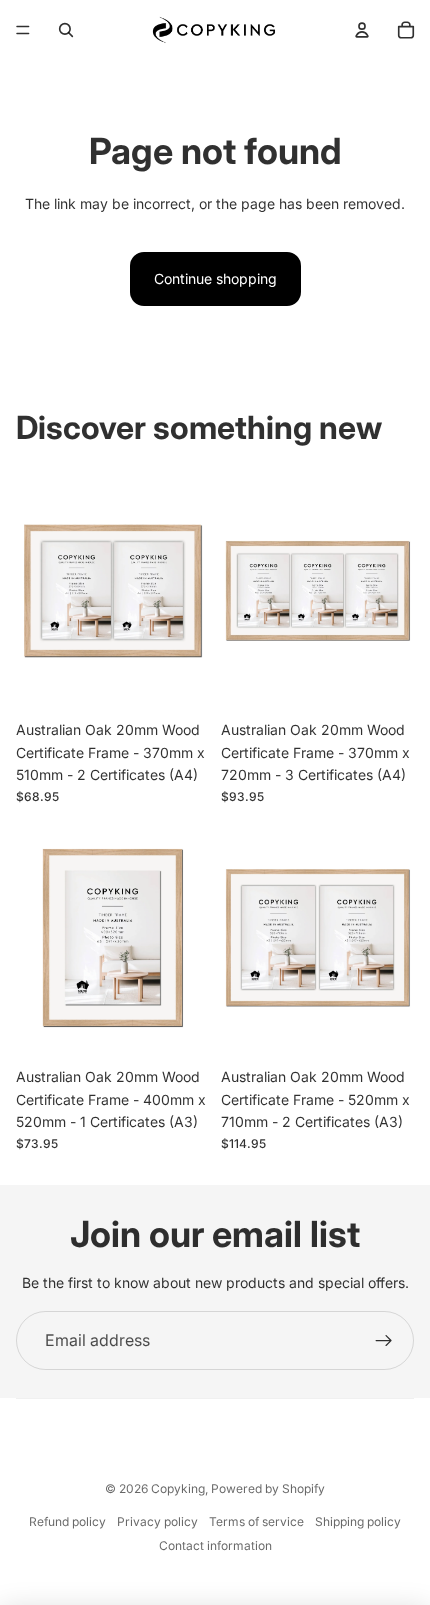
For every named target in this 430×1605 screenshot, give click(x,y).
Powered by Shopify (268, 1488)
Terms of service (256, 1521)
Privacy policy (157, 1521)
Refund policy (67, 1521)
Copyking (178, 1488)
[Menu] (23, 30)
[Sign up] (384, 1341)
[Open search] (66, 30)
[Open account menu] (362, 30)
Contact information (215, 1545)
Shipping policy (358, 1521)
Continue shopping (215, 278)
